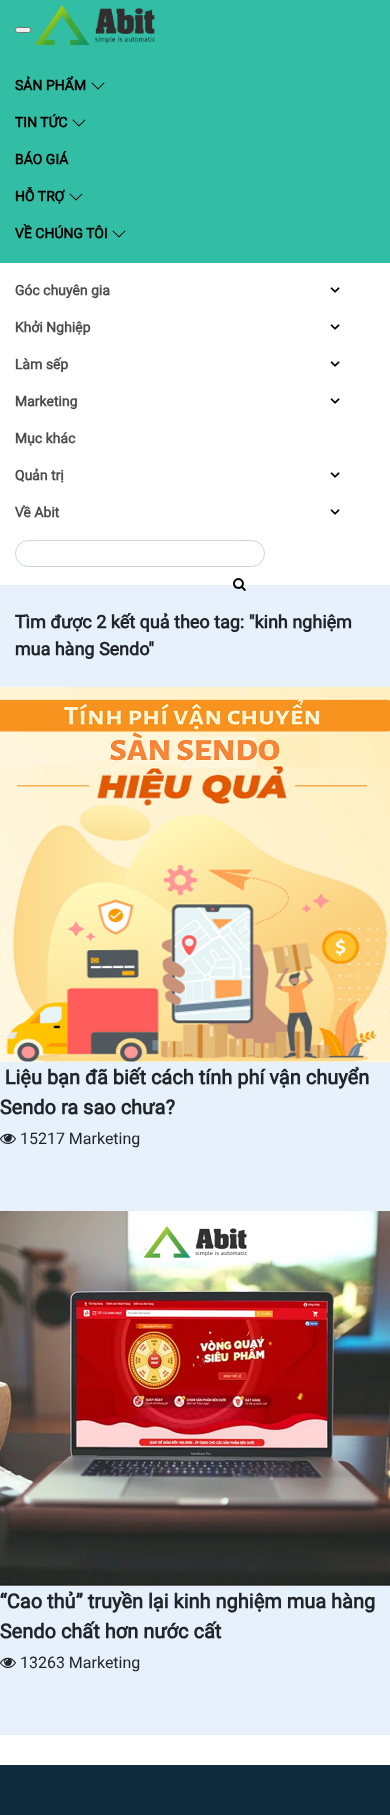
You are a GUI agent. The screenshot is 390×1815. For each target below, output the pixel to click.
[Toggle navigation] (23, 30)
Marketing (46, 402)
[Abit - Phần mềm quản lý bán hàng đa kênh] (95, 25)
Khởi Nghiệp (53, 328)
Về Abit (37, 513)
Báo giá (41, 160)
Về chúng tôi (63, 234)
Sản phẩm (100, 84)
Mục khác (45, 439)
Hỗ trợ (41, 197)
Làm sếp (41, 365)
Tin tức (43, 123)
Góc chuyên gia (62, 291)
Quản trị (39, 476)
